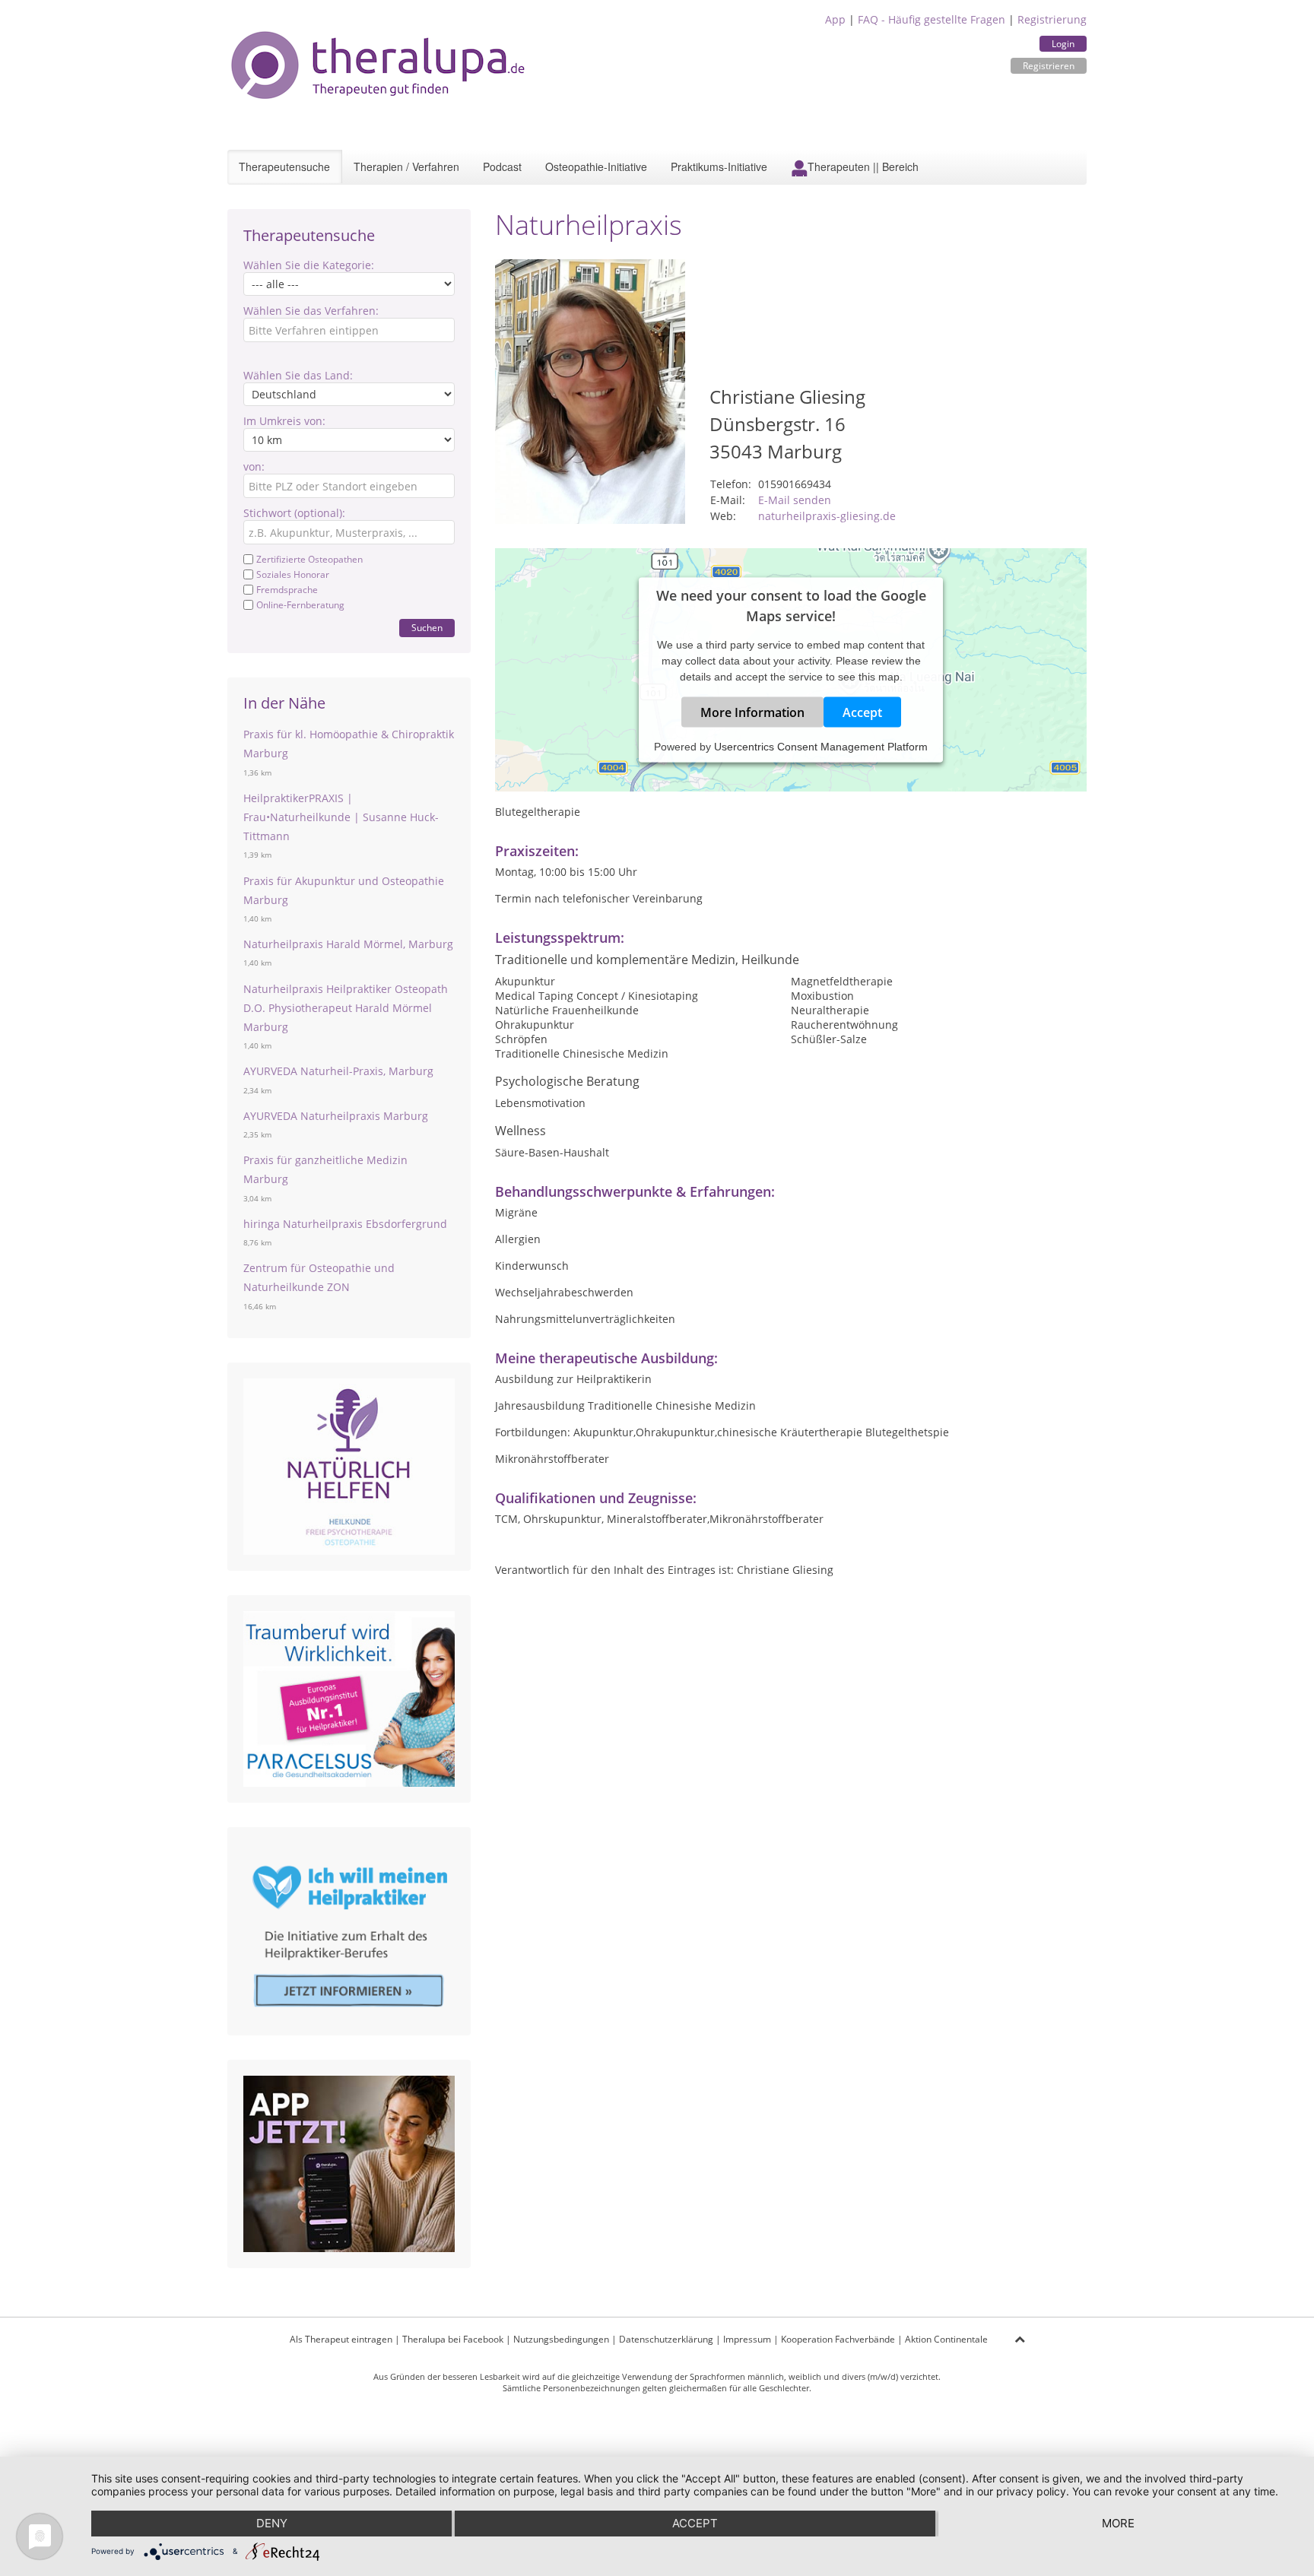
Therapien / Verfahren (406, 167)
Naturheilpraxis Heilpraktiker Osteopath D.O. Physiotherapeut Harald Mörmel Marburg (346, 1008)
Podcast (502, 167)
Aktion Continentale (946, 2339)
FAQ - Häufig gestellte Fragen (932, 19)
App (835, 19)
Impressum (747, 2339)
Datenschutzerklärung (666, 2339)
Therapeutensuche (284, 167)
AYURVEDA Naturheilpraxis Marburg (336, 1116)
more (1118, 2523)
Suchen (427, 628)
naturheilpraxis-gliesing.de (827, 516)
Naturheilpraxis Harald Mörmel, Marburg (348, 944)
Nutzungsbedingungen (561, 2339)
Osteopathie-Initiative (596, 167)
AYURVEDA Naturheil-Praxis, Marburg (338, 1071)
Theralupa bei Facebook (453, 2339)
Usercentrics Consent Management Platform (821, 747)
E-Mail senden (795, 500)
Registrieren (1049, 66)
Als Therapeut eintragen (341, 2339)
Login (1063, 44)
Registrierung (1052, 19)
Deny (272, 2523)
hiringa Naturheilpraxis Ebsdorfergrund (345, 1224)
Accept (862, 712)
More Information (752, 712)
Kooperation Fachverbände (838, 2339)
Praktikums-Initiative (719, 167)
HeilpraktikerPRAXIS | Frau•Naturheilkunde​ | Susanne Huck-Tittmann (341, 817)
